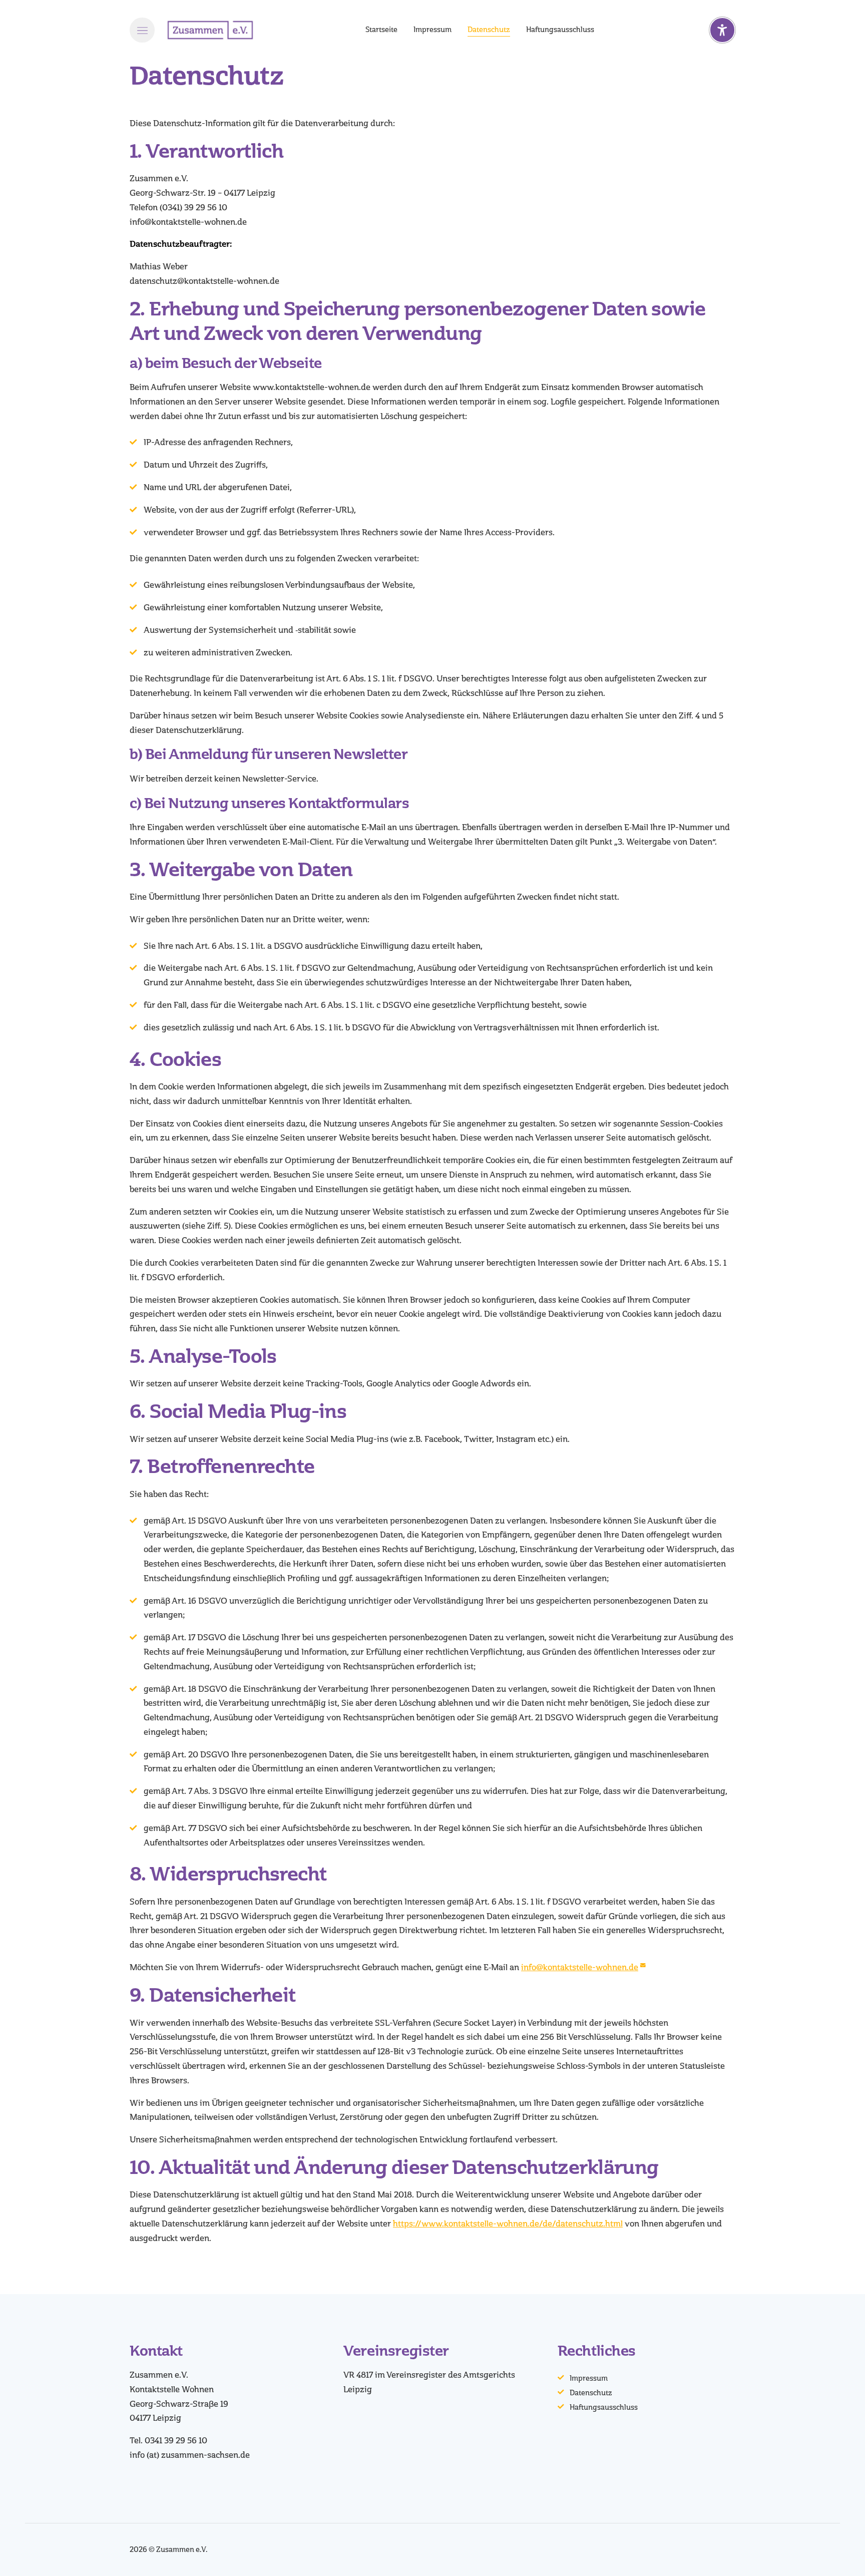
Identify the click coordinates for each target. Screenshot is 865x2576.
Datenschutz (591, 2393)
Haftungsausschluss (604, 2408)
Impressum (589, 2378)
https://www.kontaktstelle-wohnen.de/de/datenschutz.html (508, 2224)
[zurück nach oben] (830, 2551)
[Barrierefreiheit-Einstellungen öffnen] (722, 30)
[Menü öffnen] (142, 30)
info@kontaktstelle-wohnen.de (580, 1967)
